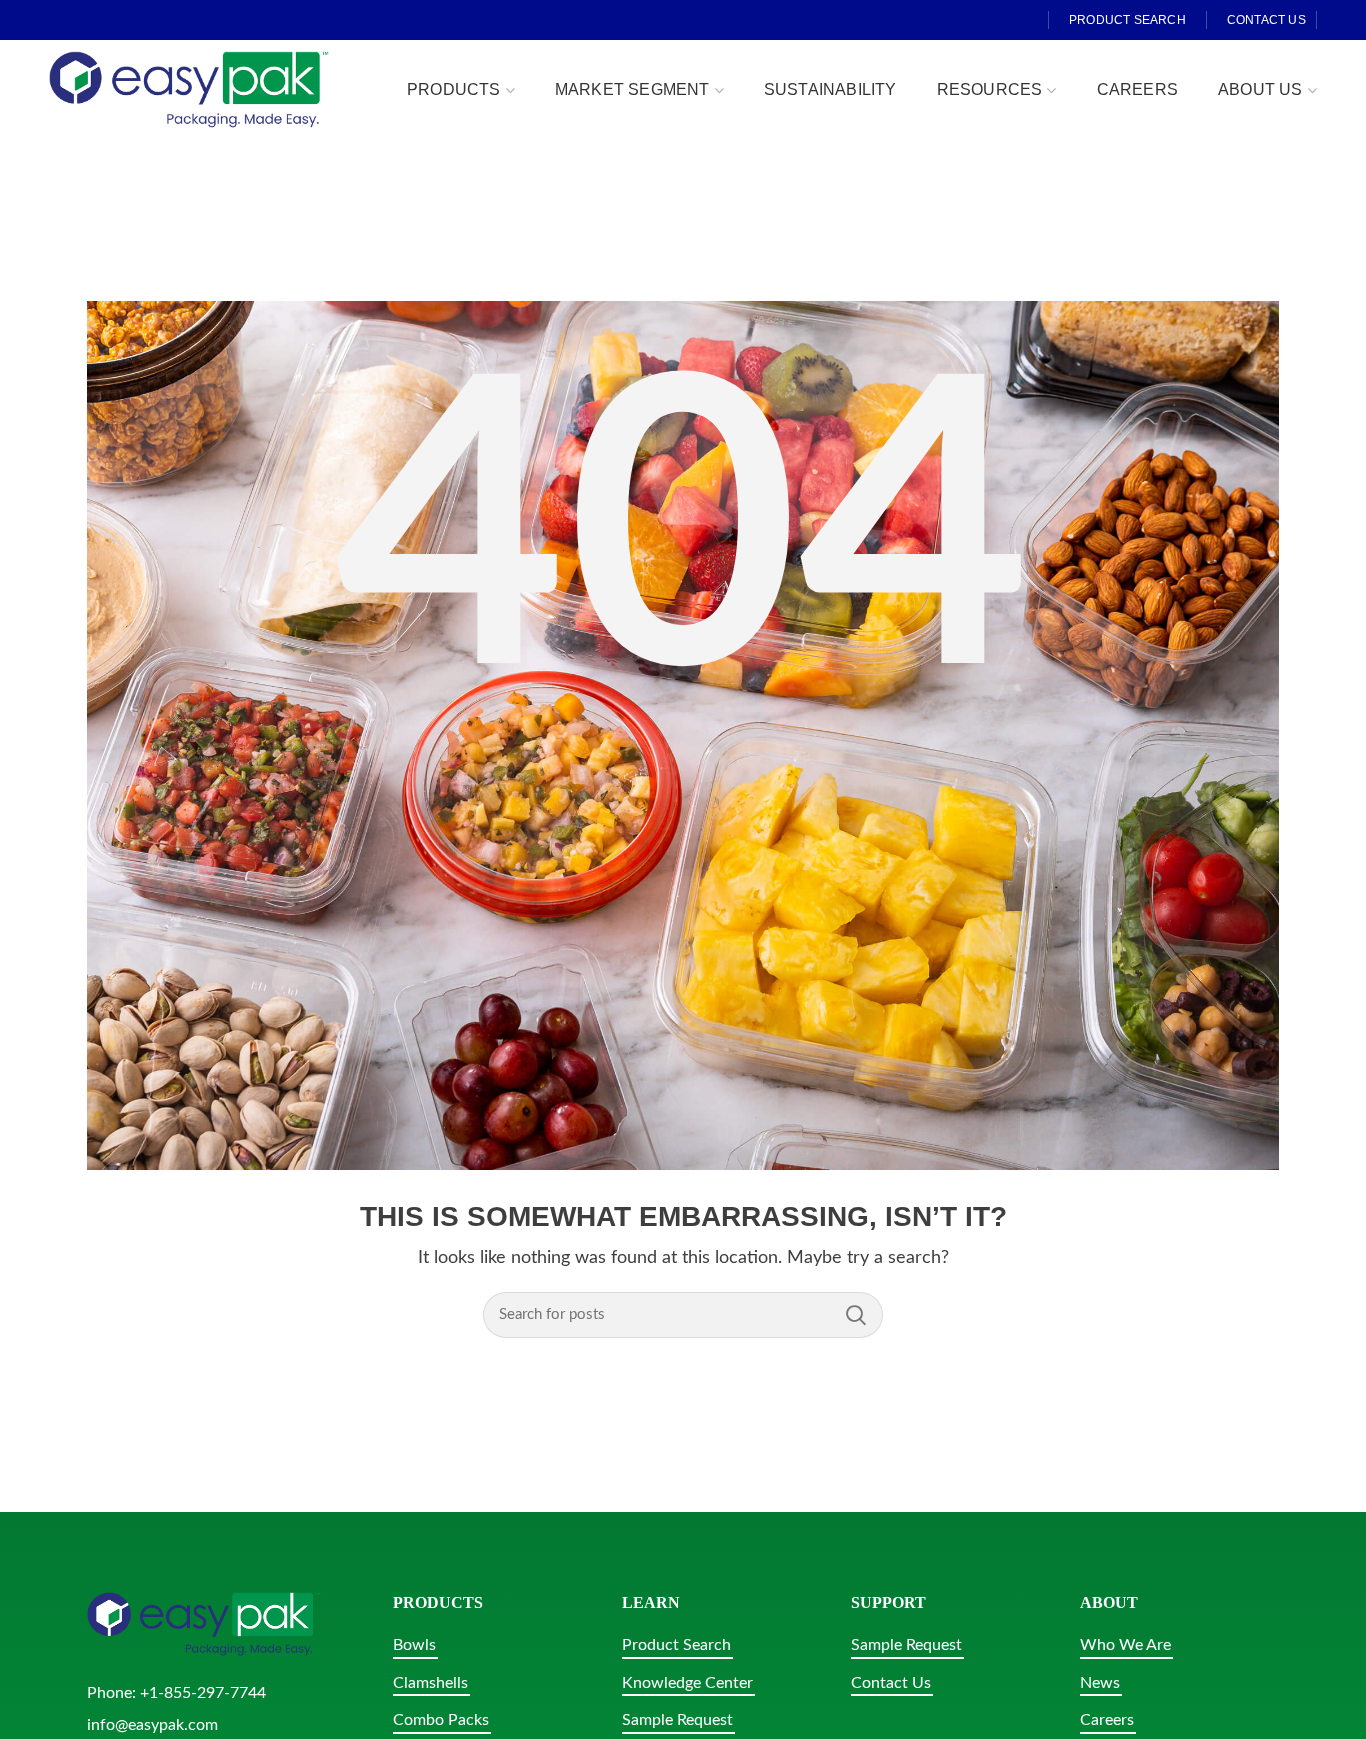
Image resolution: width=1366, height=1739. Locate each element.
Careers (1107, 1720)
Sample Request (677, 1720)
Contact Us (891, 1683)
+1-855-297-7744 (203, 1693)
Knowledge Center (687, 1683)
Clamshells (430, 1683)
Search (856, 1315)
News (1100, 1683)
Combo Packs (441, 1720)
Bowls (414, 1645)
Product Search (676, 1645)
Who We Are (1125, 1645)
